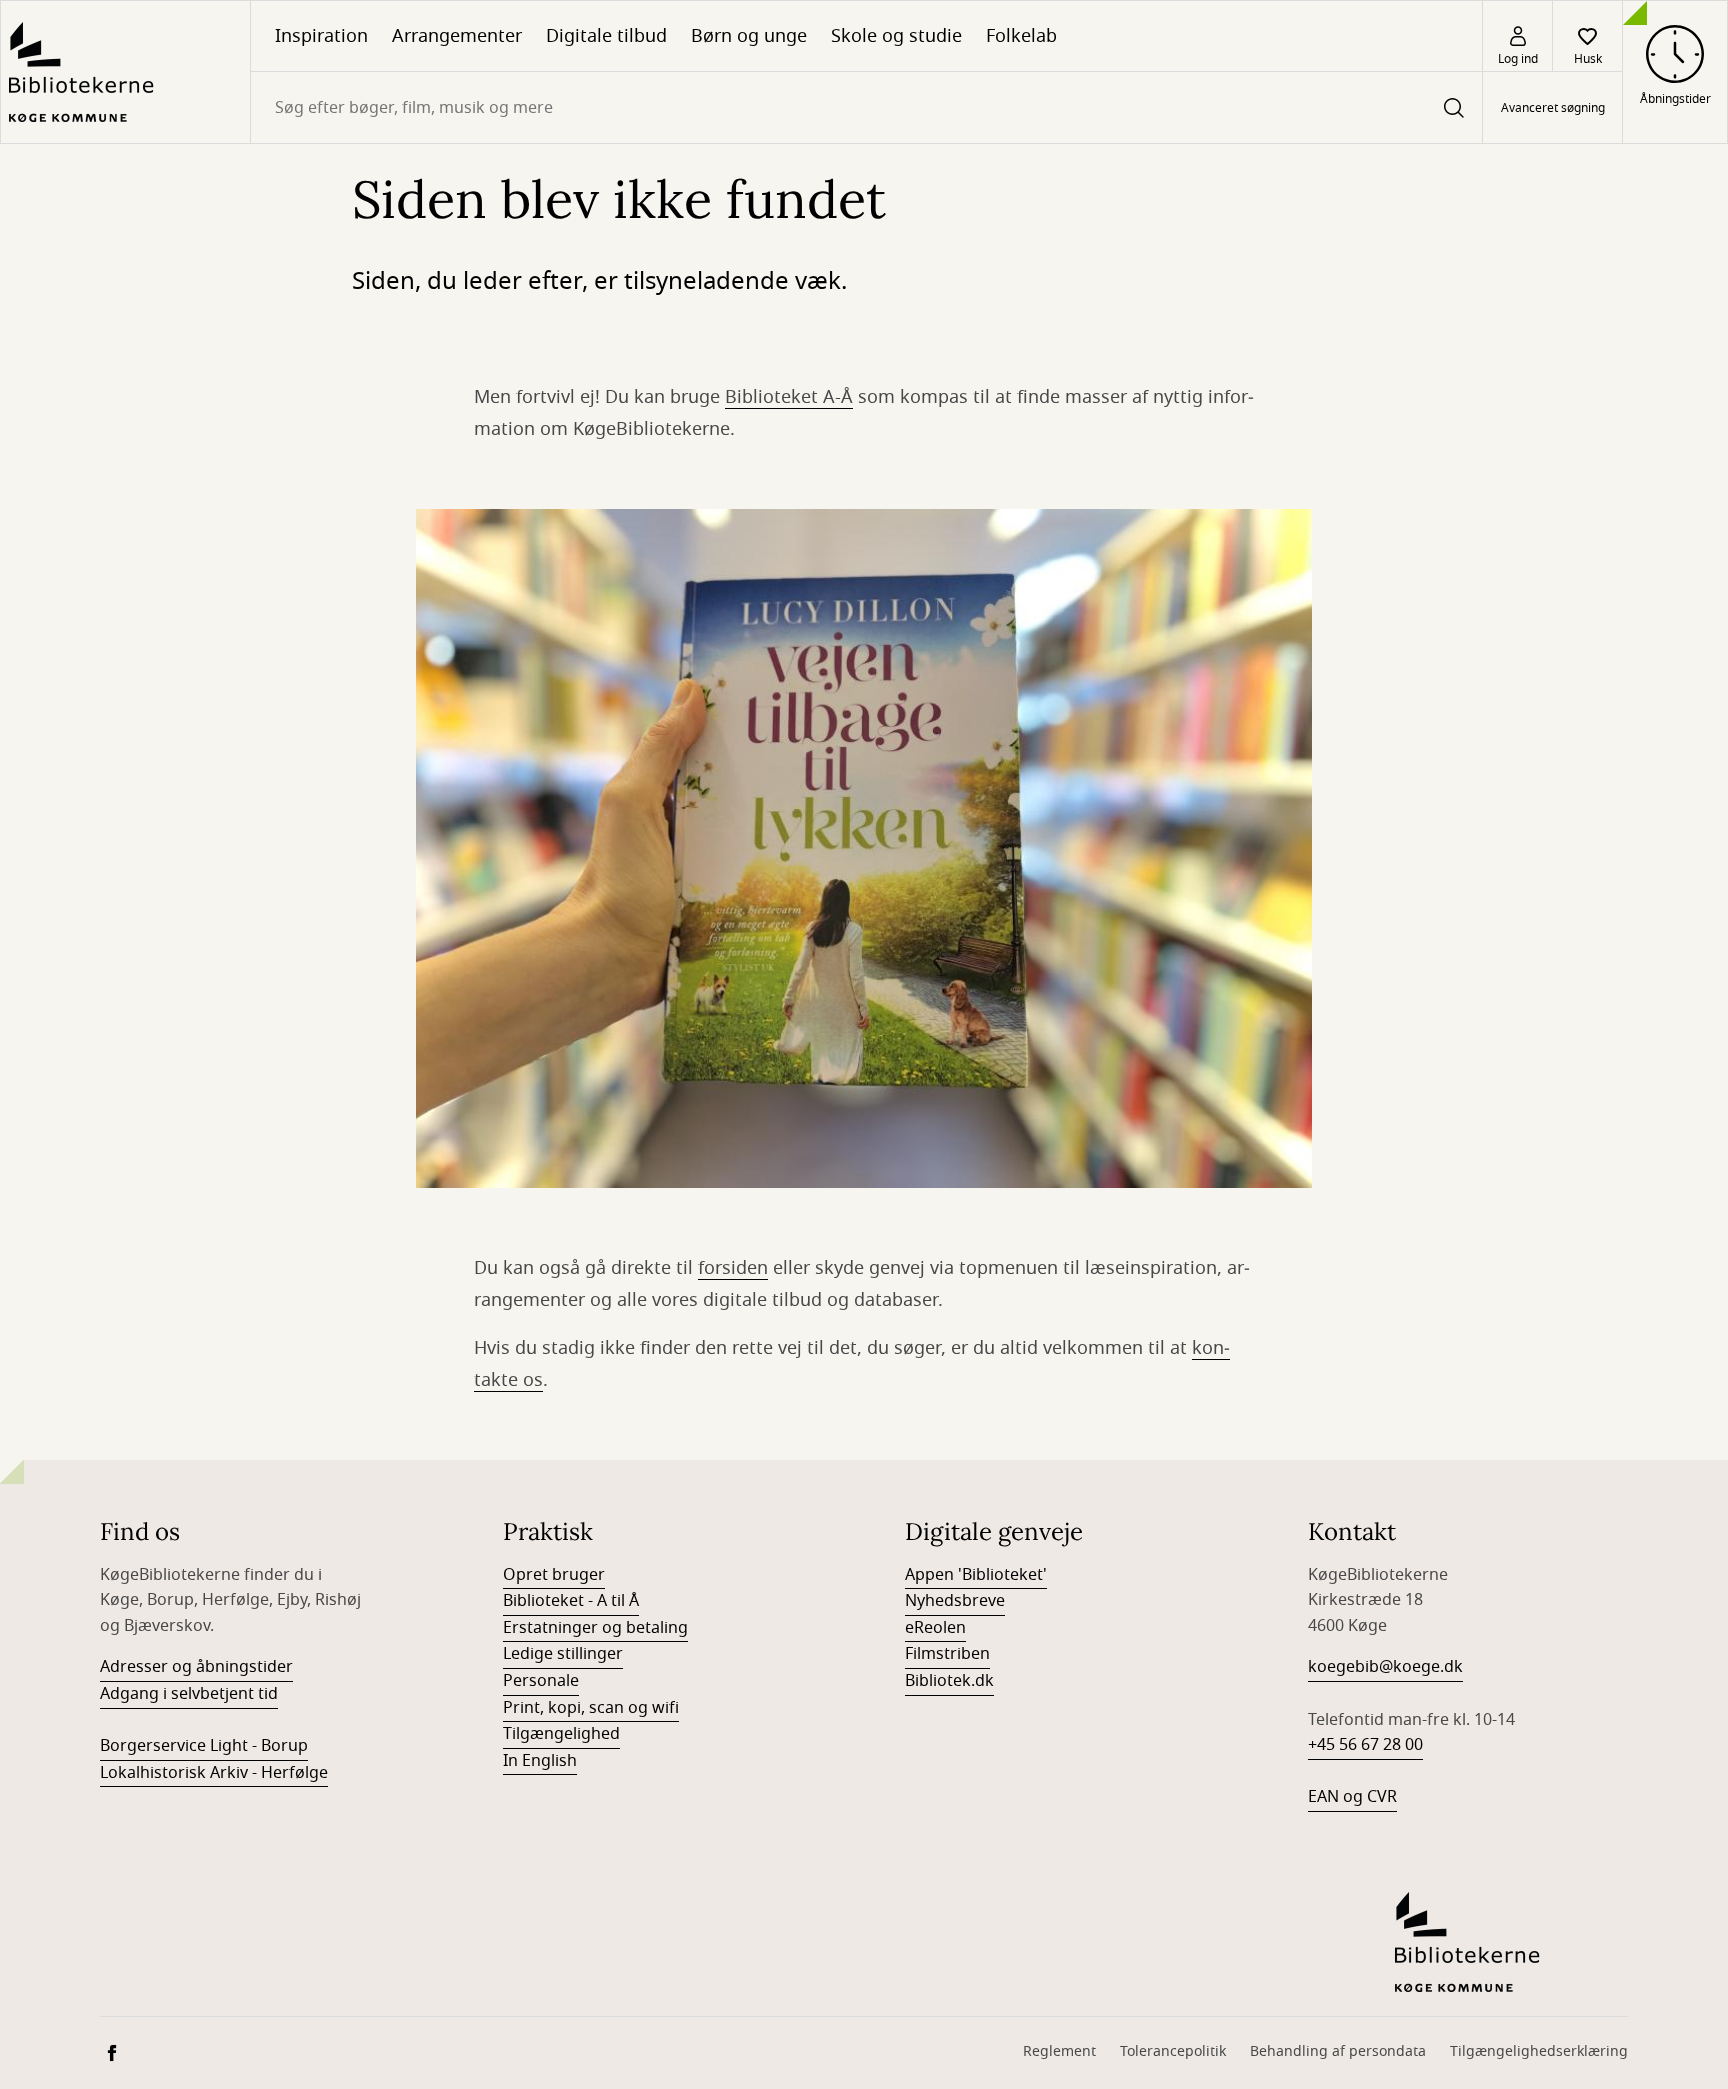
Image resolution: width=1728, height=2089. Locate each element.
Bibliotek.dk (949, 1681)
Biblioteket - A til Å (571, 1601)
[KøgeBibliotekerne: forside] (125, 72)
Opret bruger (554, 1575)
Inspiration (321, 36)
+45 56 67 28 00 (1365, 1745)
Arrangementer (457, 36)
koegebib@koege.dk (1385, 1667)
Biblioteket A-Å (789, 397)
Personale (541, 1681)
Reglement (1059, 2051)
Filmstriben (947, 1654)
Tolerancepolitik (1173, 2051)
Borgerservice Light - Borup (204, 1746)
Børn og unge (749, 36)
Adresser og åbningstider (196, 1667)
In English (540, 1761)
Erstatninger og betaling (595, 1628)
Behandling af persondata (1338, 2051)
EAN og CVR (1352, 1797)
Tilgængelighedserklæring (1539, 2051)
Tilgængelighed (561, 1734)
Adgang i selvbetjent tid (189, 1694)
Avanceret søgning (1553, 108)
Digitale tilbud (606, 36)
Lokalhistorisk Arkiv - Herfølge (214, 1773)
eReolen (935, 1628)
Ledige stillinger (563, 1654)
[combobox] (866, 107)
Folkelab (1021, 36)
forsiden (733, 1268)
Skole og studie (896, 36)
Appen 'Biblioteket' (976, 1575)
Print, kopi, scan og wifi (591, 1708)
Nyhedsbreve (955, 1601)
